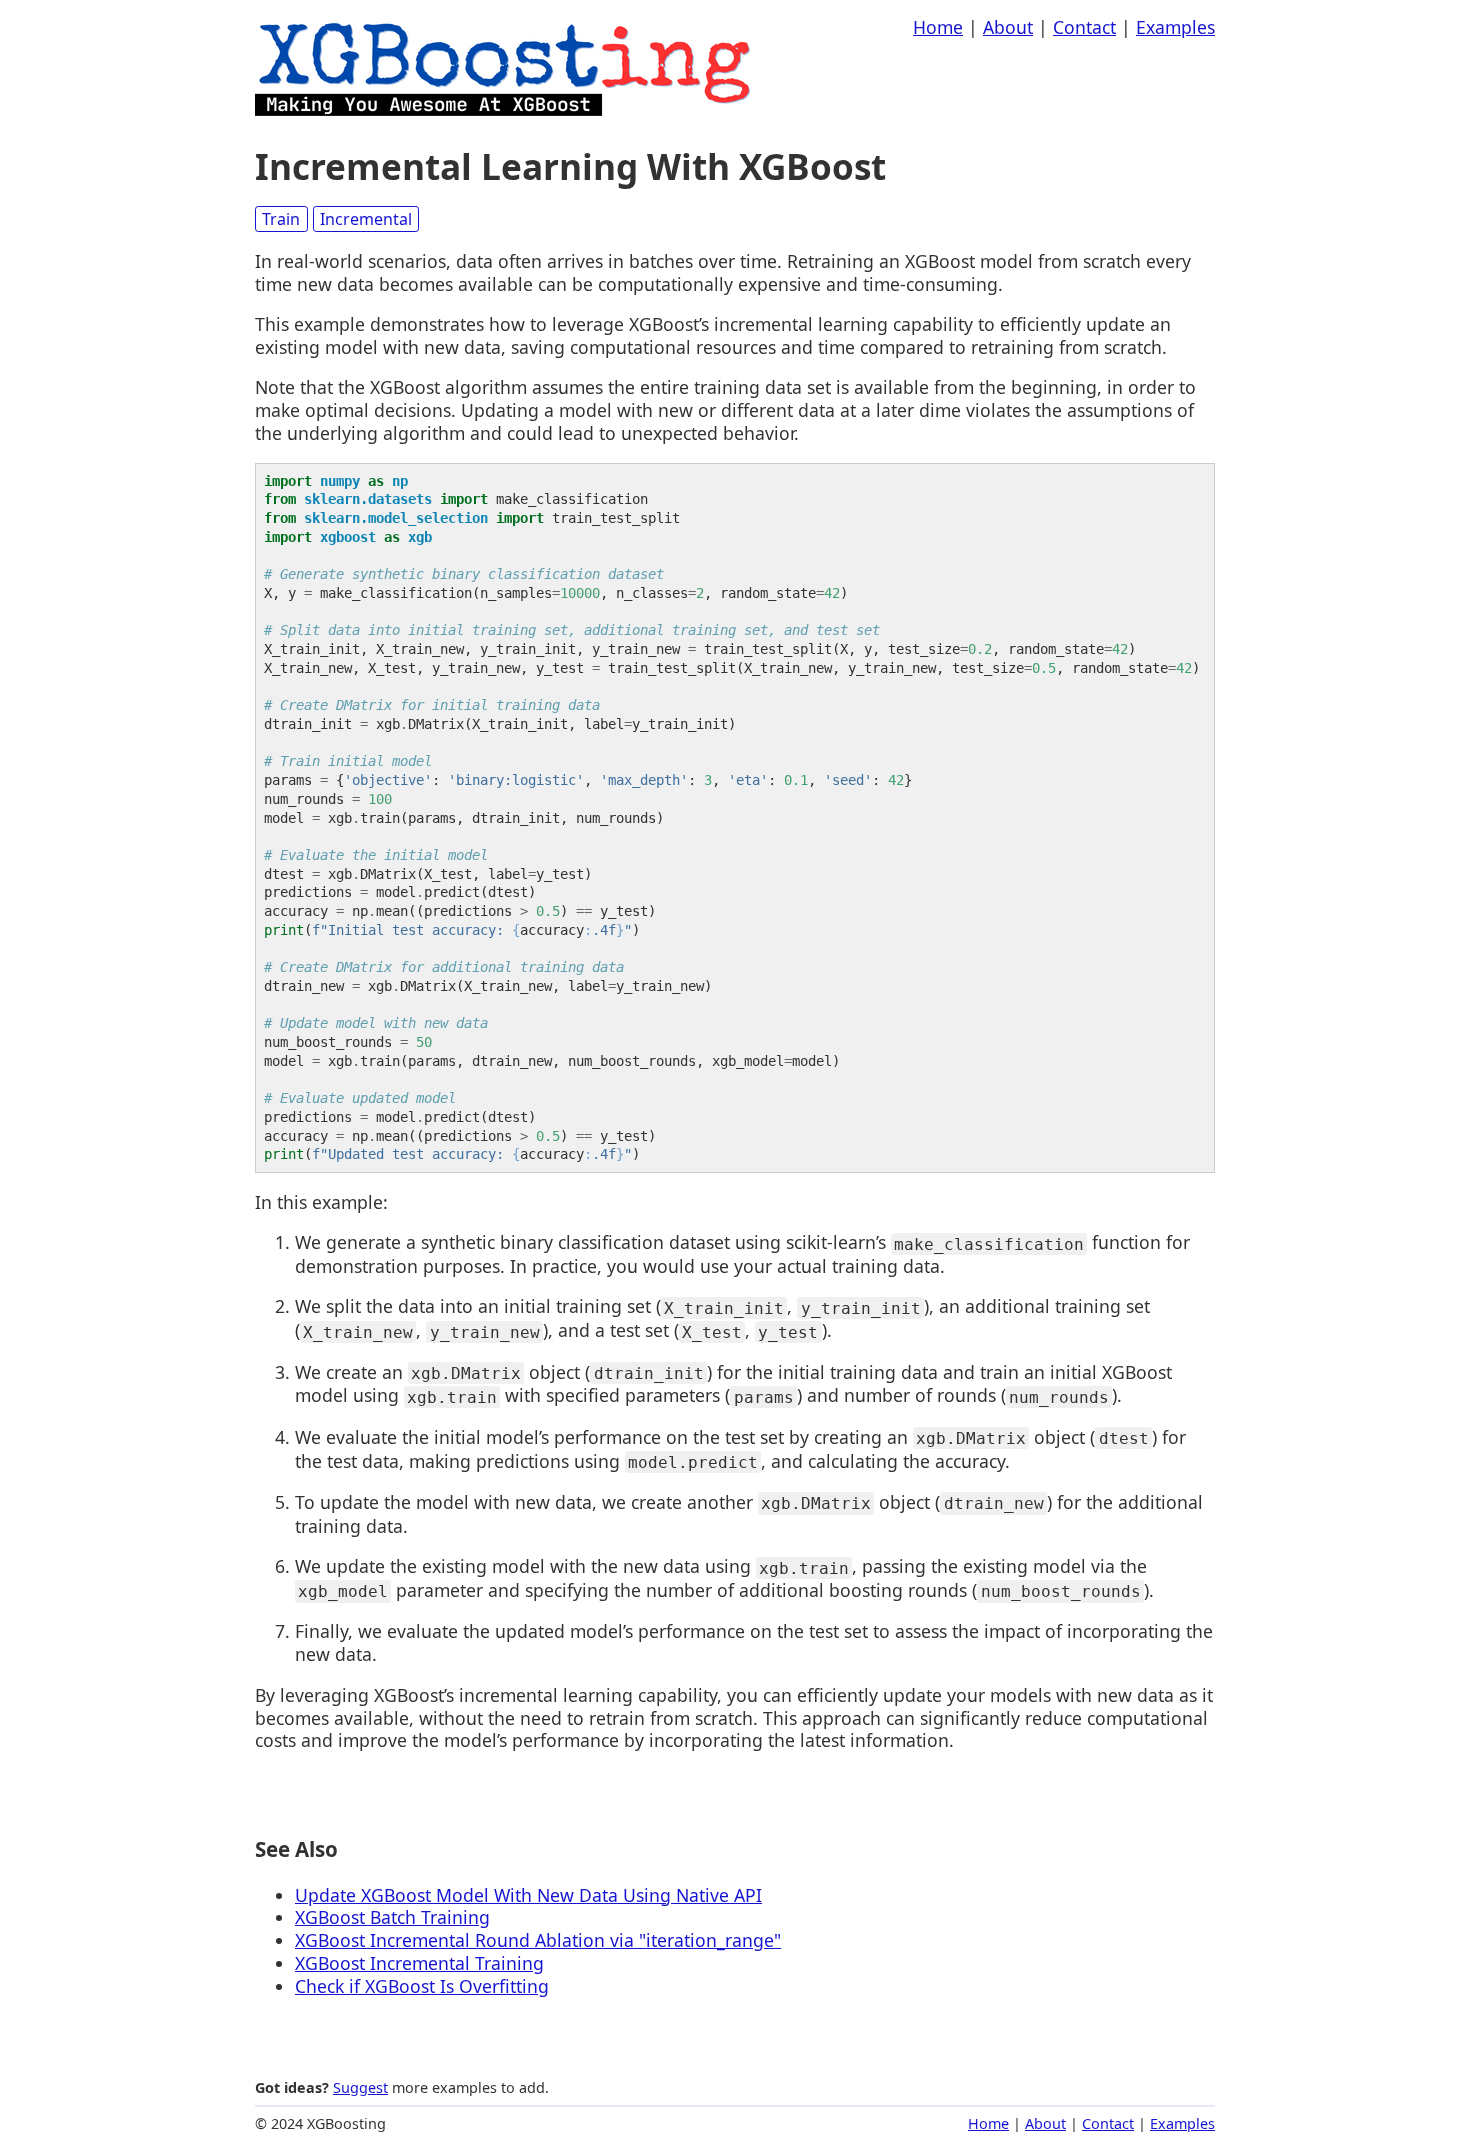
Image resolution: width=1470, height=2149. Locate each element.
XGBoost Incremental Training (419, 1963)
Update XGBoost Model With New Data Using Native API (528, 1895)
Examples (1175, 27)
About (1008, 27)
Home (938, 27)
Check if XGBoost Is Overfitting (422, 1986)
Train (281, 219)
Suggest (360, 2087)
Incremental (366, 219)
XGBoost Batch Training (392, 1917)
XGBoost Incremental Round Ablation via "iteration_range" (538, 1940)
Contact (1084, 27)
